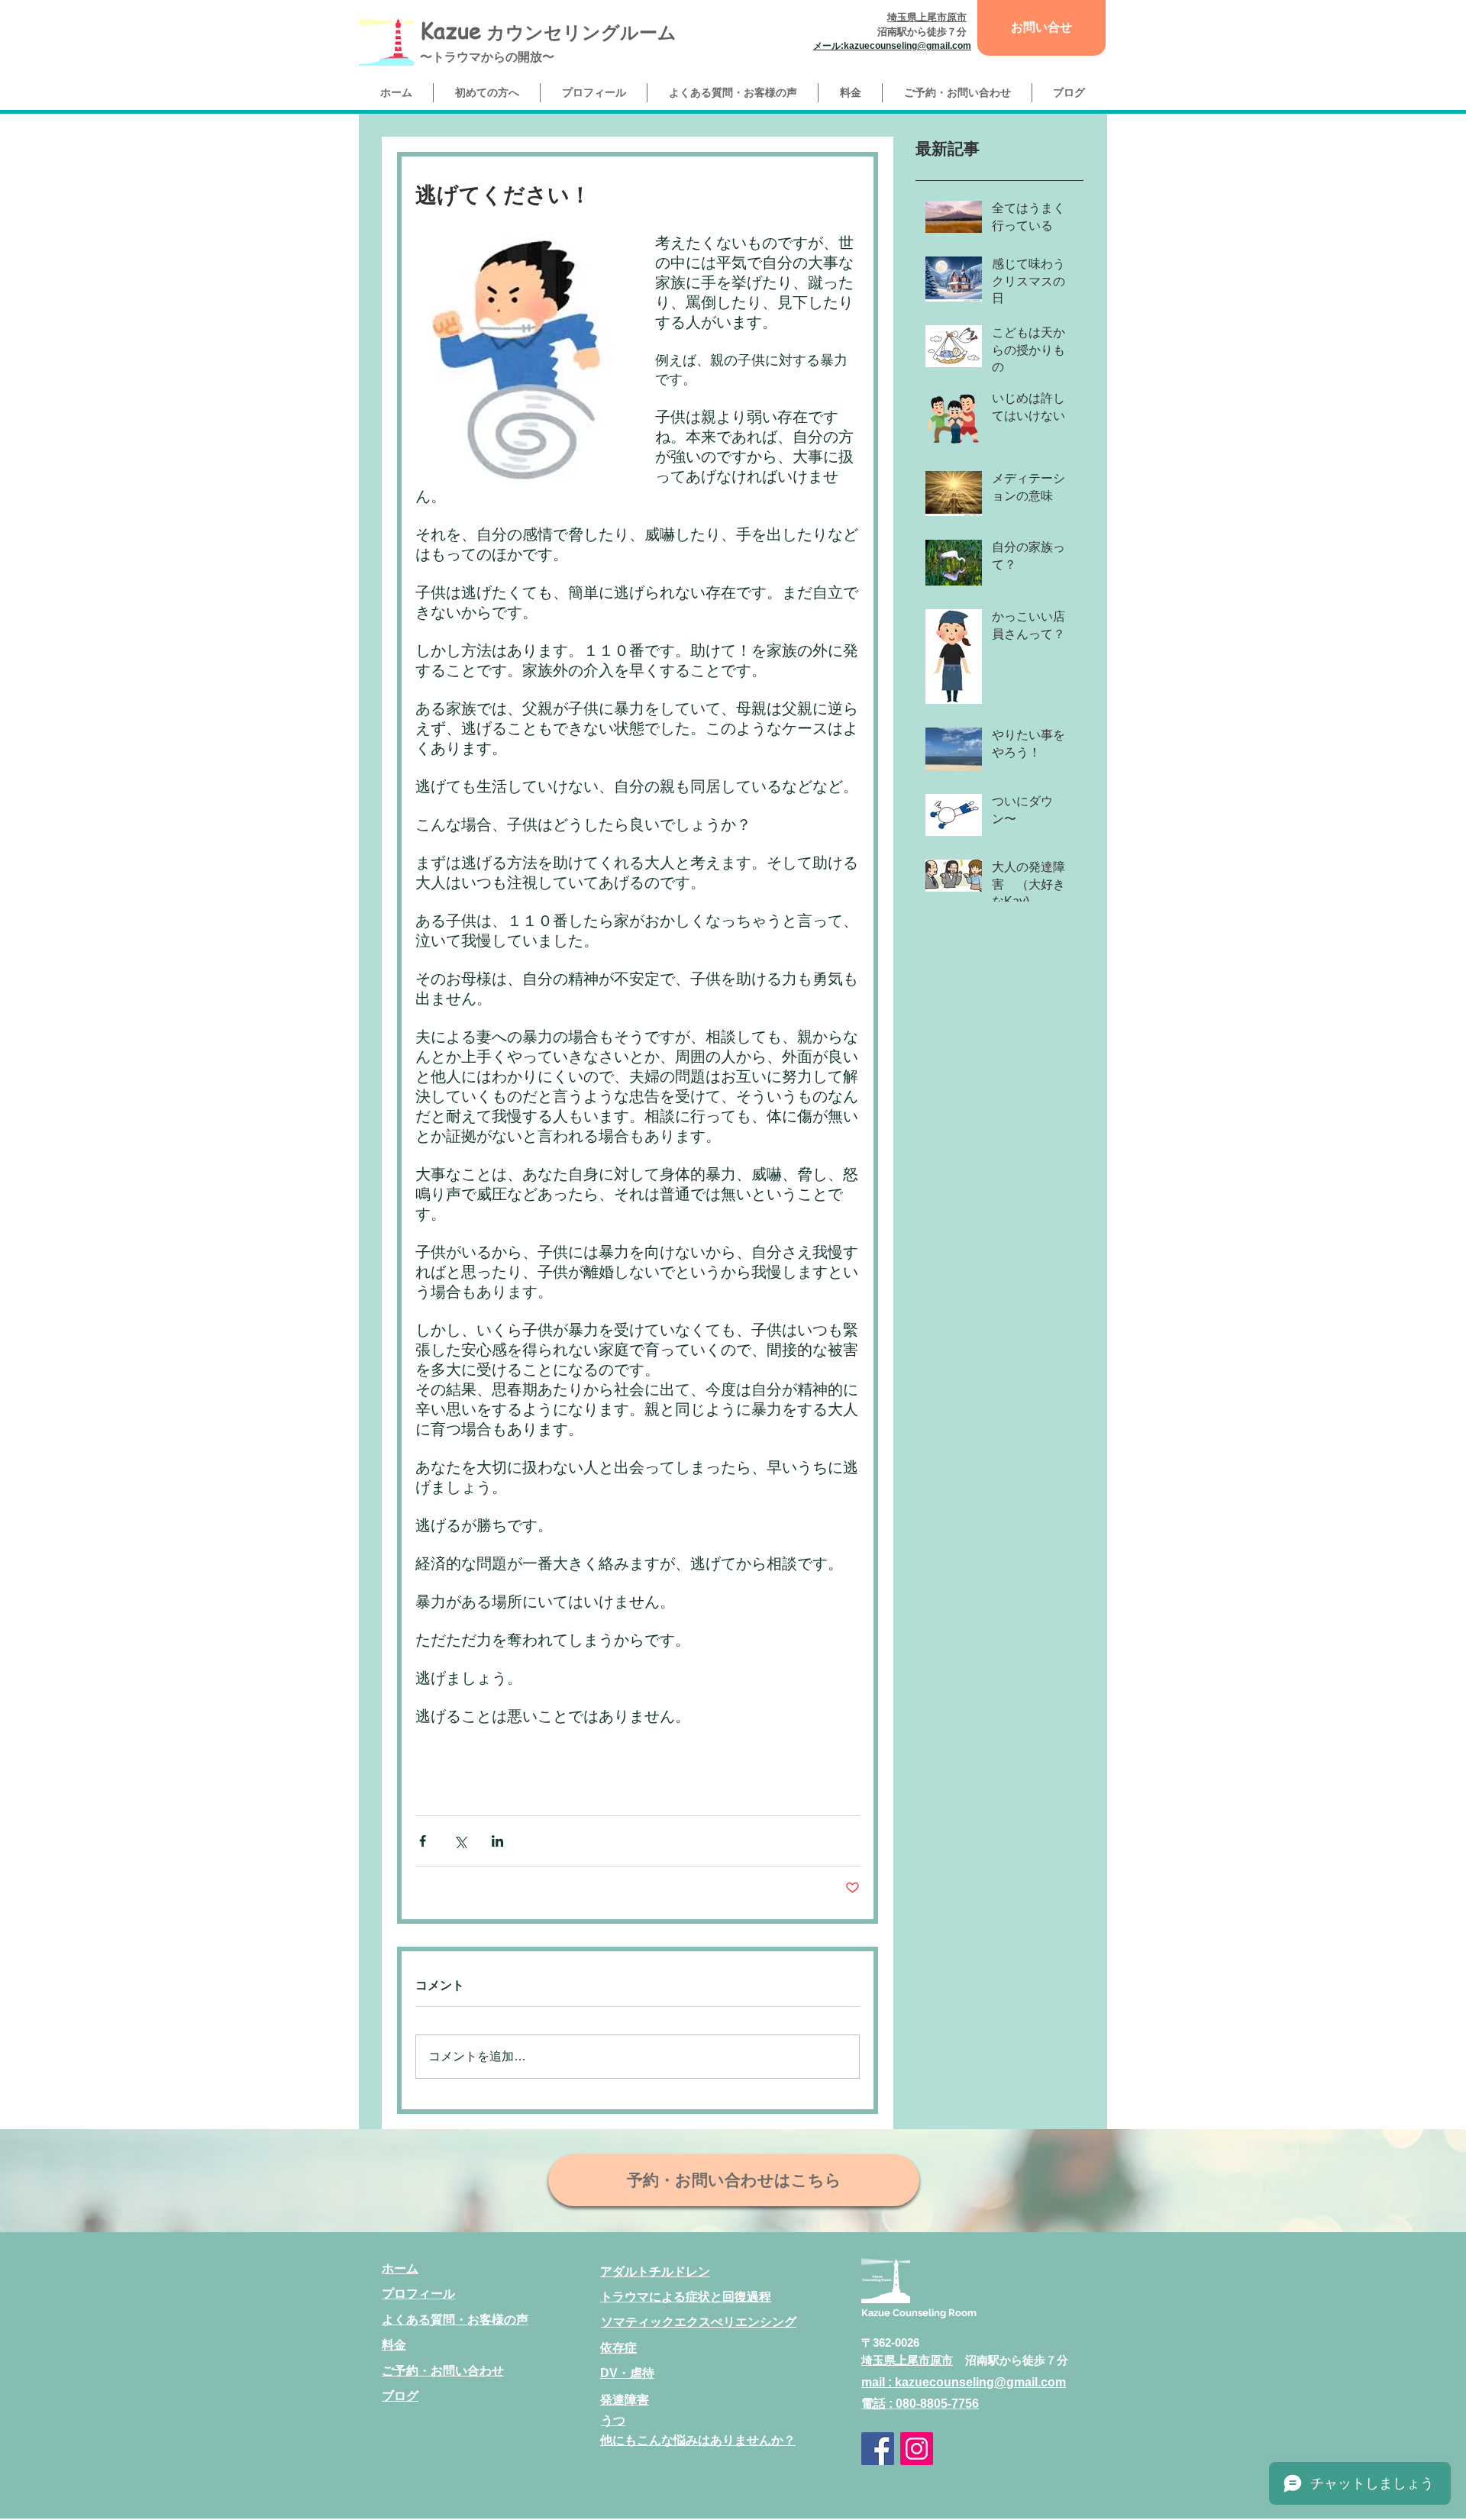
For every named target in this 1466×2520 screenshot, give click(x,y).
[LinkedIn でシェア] (497, 1841)
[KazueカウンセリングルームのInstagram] (917, 2449)
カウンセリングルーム (579, 32)
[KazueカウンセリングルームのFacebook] (878, 2449)
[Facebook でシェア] (423, 1841)
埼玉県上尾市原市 (907, 2360)
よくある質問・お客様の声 (455, 2320)
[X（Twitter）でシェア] (460, 1841)
